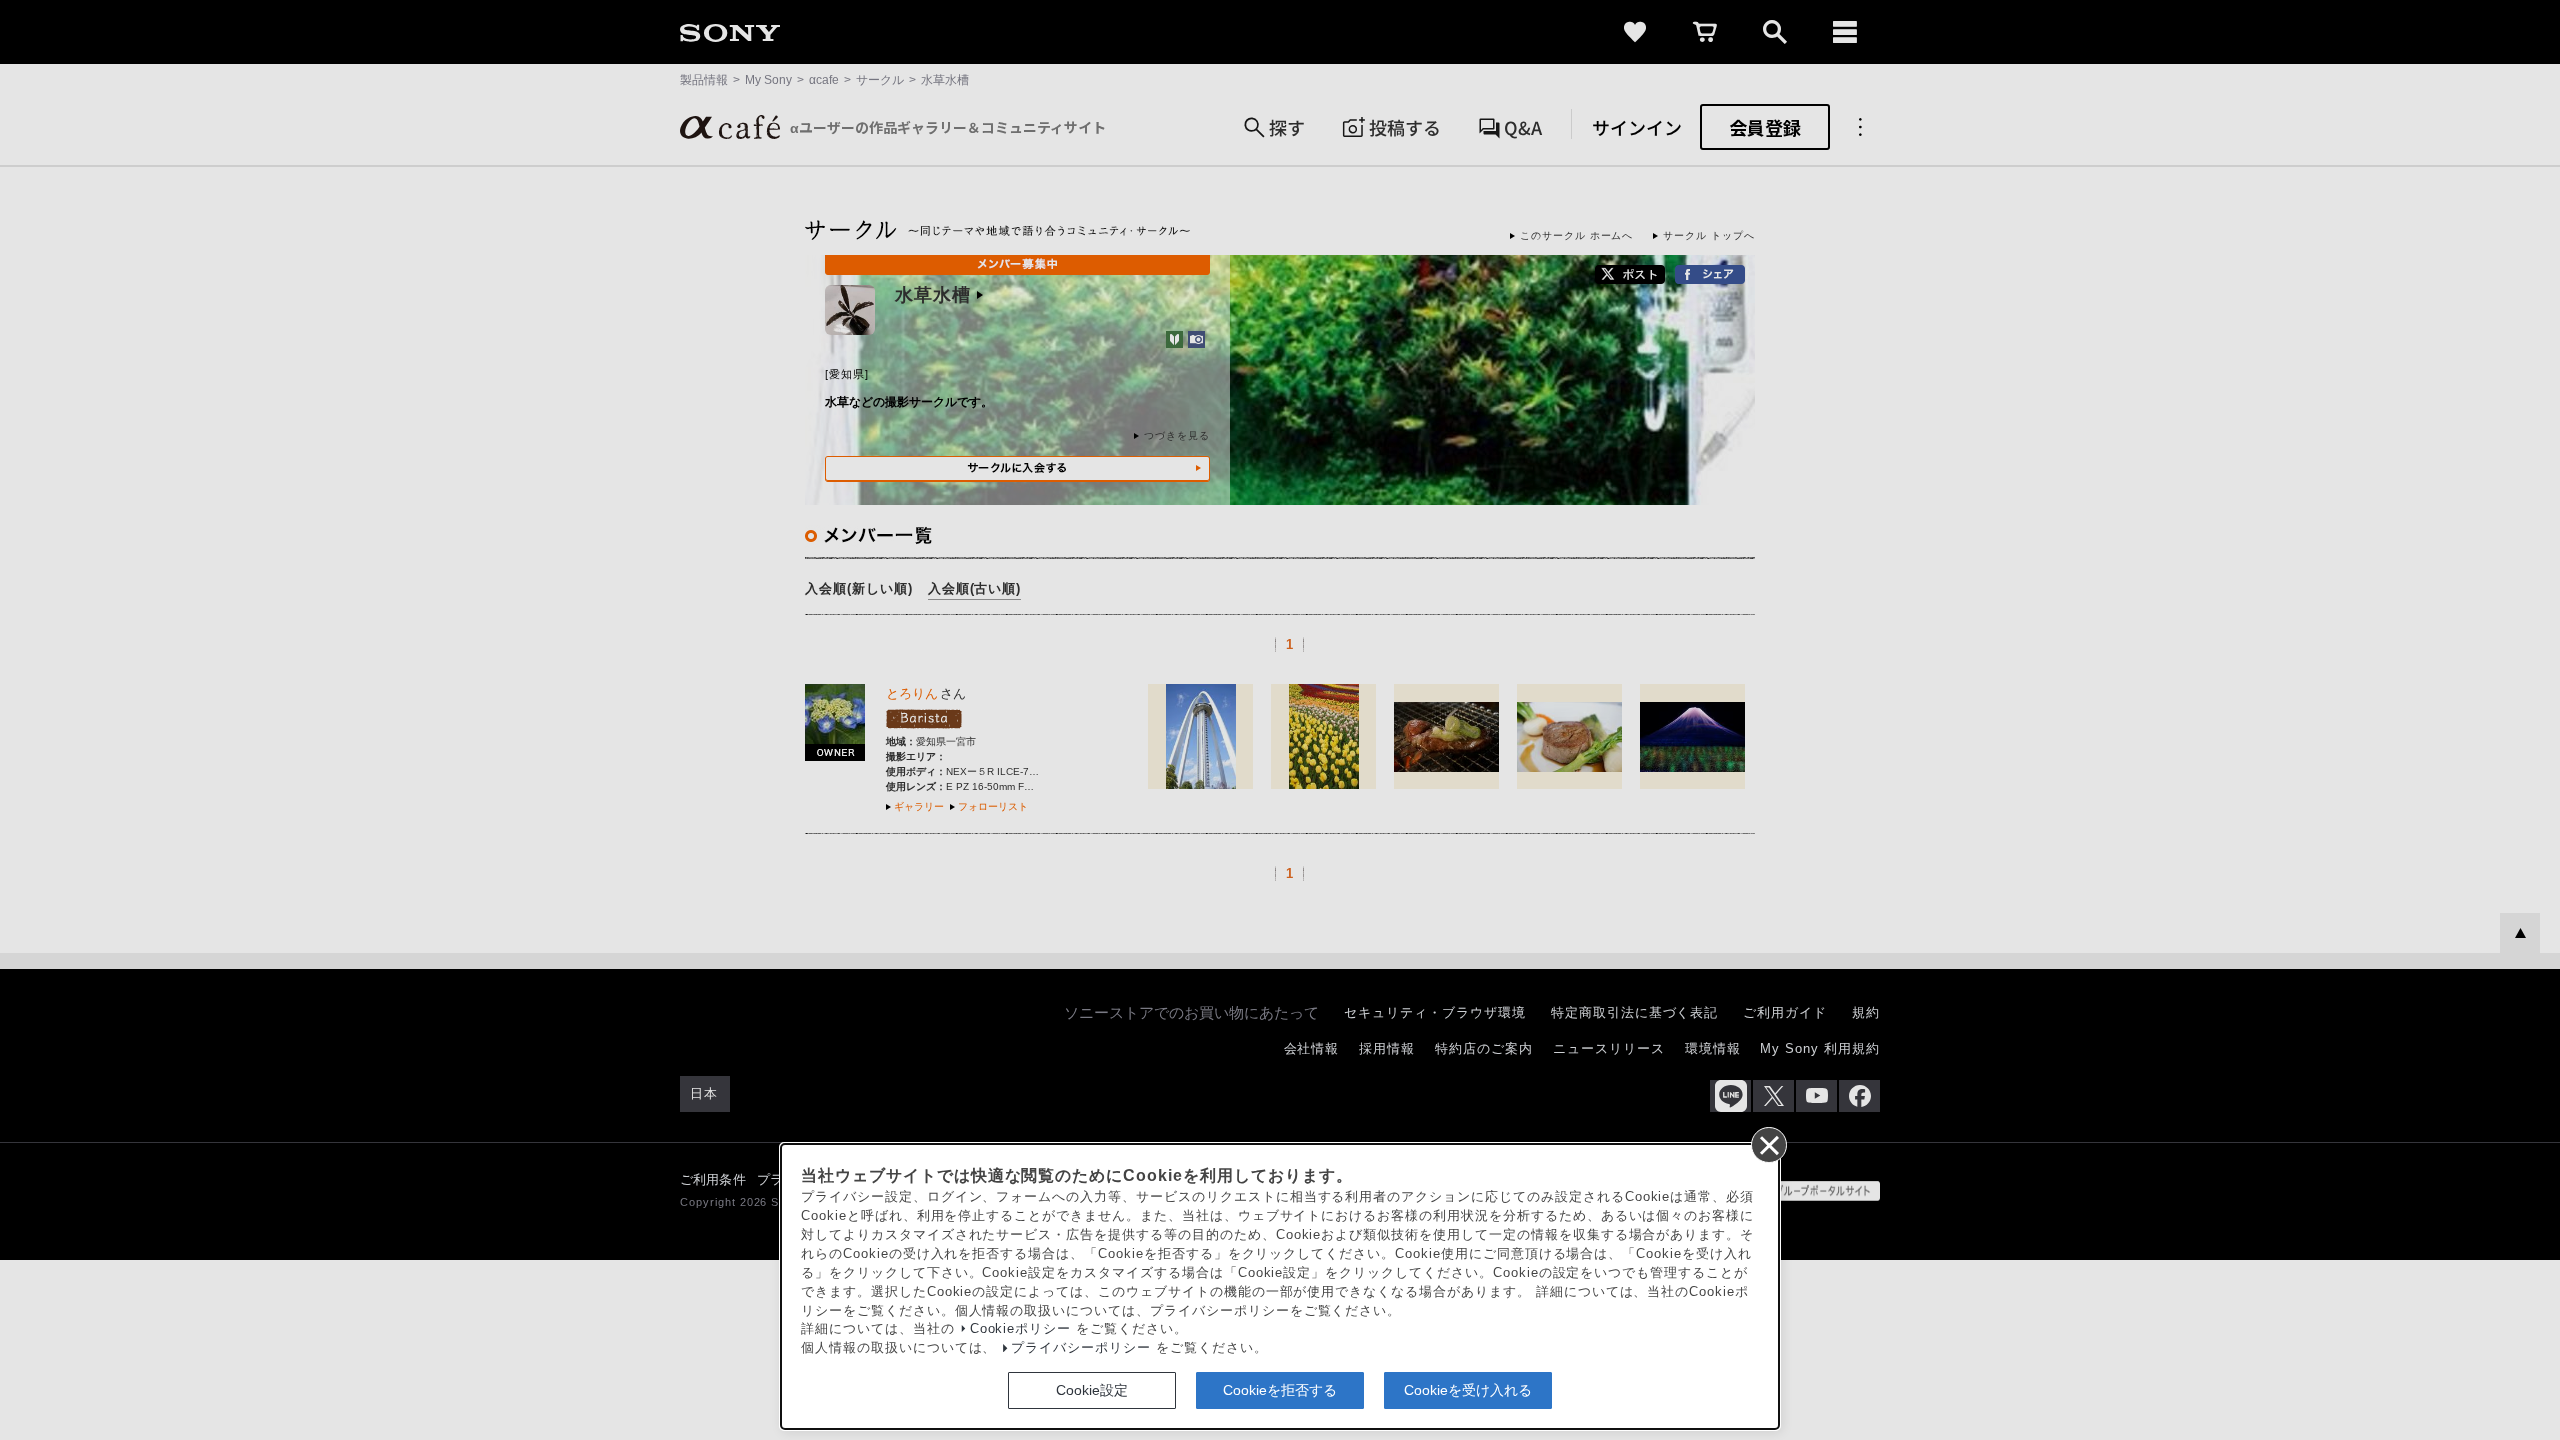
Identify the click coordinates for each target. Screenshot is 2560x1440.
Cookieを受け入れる (1468, 1390)
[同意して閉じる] (1768, 1144)
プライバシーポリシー (1081, 1348)
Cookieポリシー (1021, 1329)
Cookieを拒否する (1280, 1390)
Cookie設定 (1092, 1390)
